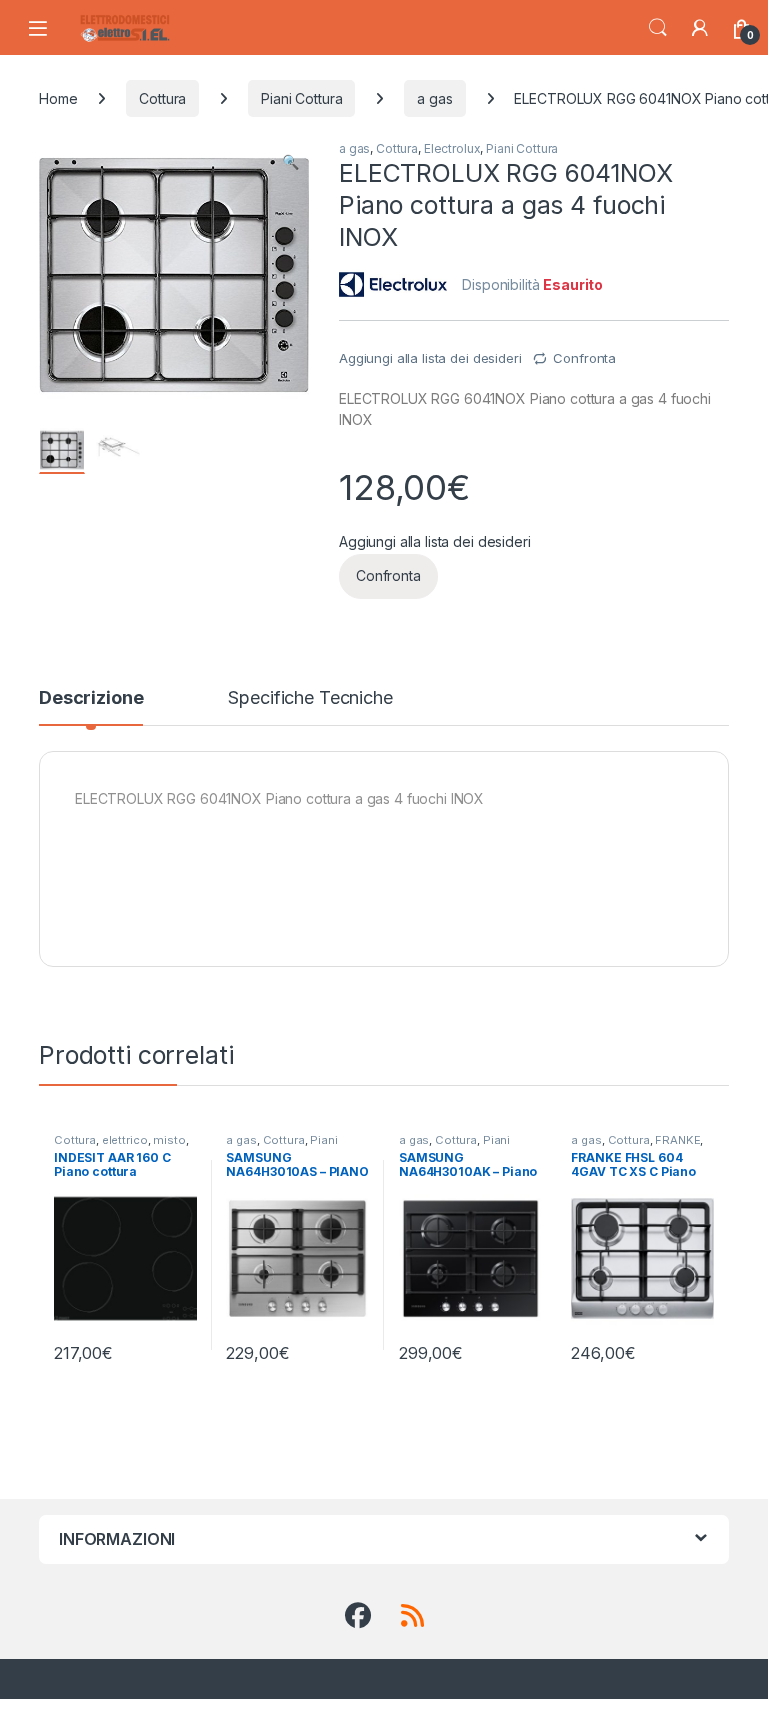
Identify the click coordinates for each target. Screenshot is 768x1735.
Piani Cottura (301, 98)
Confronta (584, 358)
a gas (434, 98)
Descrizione (91, 698)
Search (658, 28)
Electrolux (452, 148)
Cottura (162, 98)
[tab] (91, 707)
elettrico (125, 1140)
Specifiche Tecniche (310, 698)
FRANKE (677, 1140)
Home (58, 98)
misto (169, 1140)
